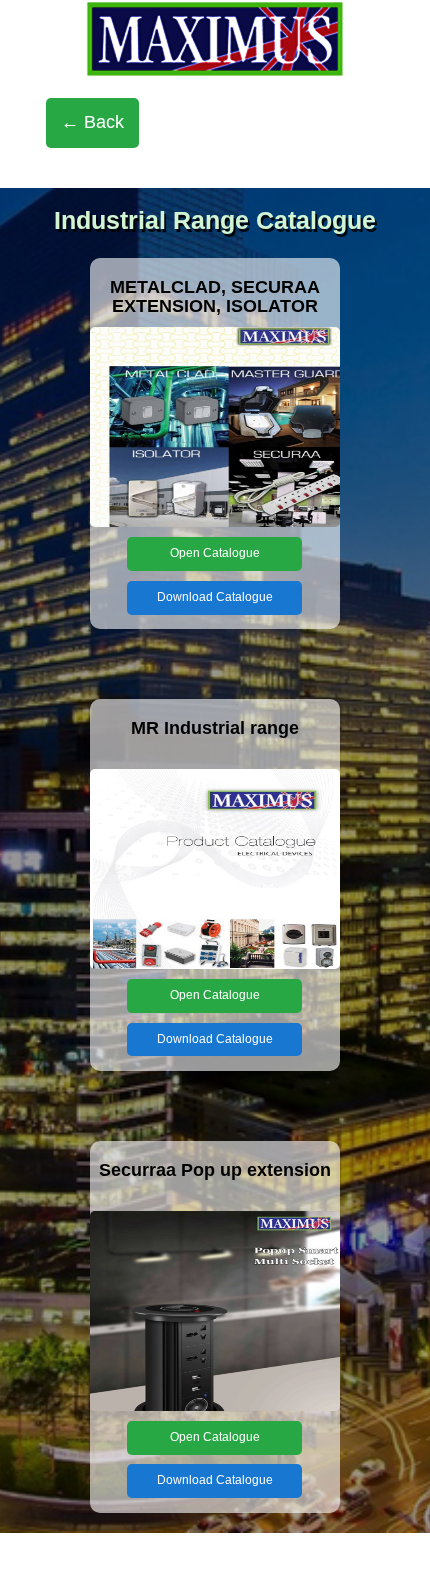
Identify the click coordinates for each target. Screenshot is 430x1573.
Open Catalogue (215, 553)
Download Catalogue (215, 597)
